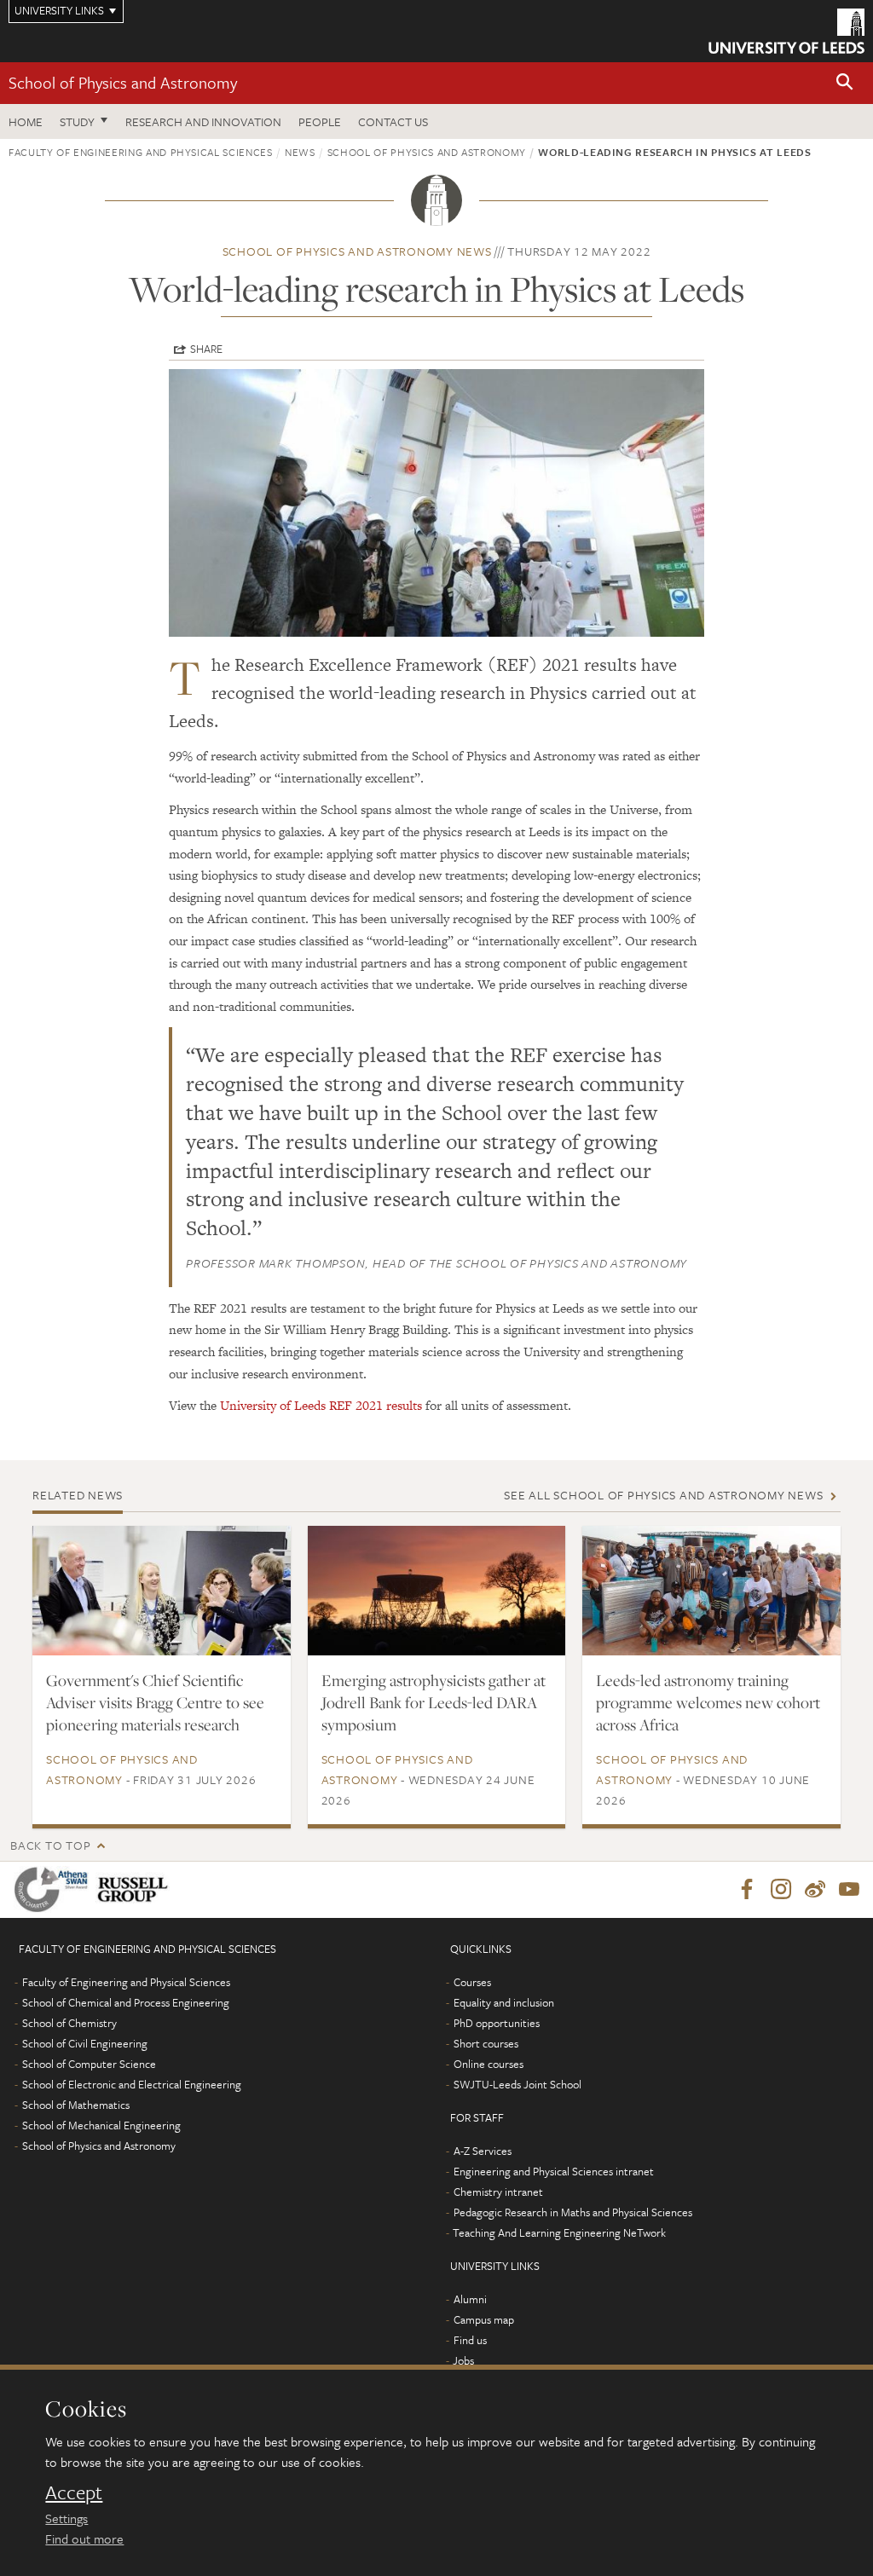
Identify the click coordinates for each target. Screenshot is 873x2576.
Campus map (484, 2319)
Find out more (84, 2538)
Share (206, 349)
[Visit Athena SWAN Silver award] (55, 1889)
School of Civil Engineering (85, 2043)
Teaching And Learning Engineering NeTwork (559, 2232)
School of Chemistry (69, 2023)
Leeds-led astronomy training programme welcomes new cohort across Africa (708, 1702)
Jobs (463, 2360)
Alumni (470, 2299)
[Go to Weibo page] (815, 1890)
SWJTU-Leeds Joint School (517, 2084)
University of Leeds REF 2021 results (321, 1405)
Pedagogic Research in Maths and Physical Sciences (573, 2212)
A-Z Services (483, 2151)
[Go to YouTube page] (849, 1890)
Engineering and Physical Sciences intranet (554, 2171)
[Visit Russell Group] (136, 1889)
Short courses (486, 2043)
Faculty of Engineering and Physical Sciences (141, 152)
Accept (74, 2492)
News (300, 152)
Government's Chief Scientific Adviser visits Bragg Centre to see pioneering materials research (155, 1702)
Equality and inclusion (504, 2002)
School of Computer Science (89, 2064)
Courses (472, 1982)
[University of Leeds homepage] (786, 31)
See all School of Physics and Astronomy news (663, 1495)
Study (77, 121)
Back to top (50, 1845)
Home (26, 121)
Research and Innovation (203, 121)
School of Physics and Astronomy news (357, 251)
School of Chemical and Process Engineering (126, 2002)
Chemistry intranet (498, 2192)
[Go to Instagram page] (781, 1890)
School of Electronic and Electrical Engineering (132, 2084)
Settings (66, 2518)
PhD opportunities (497, 2023)
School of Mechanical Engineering (101, 2125)
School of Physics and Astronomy (123, 82)
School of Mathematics (76, 2105)
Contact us (393, 121)
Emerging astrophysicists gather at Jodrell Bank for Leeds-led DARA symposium (434, 1702)
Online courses (489, 2064)
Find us (470, 2340)
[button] (845, 83)
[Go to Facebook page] (747, 1890)
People (320, 121)
